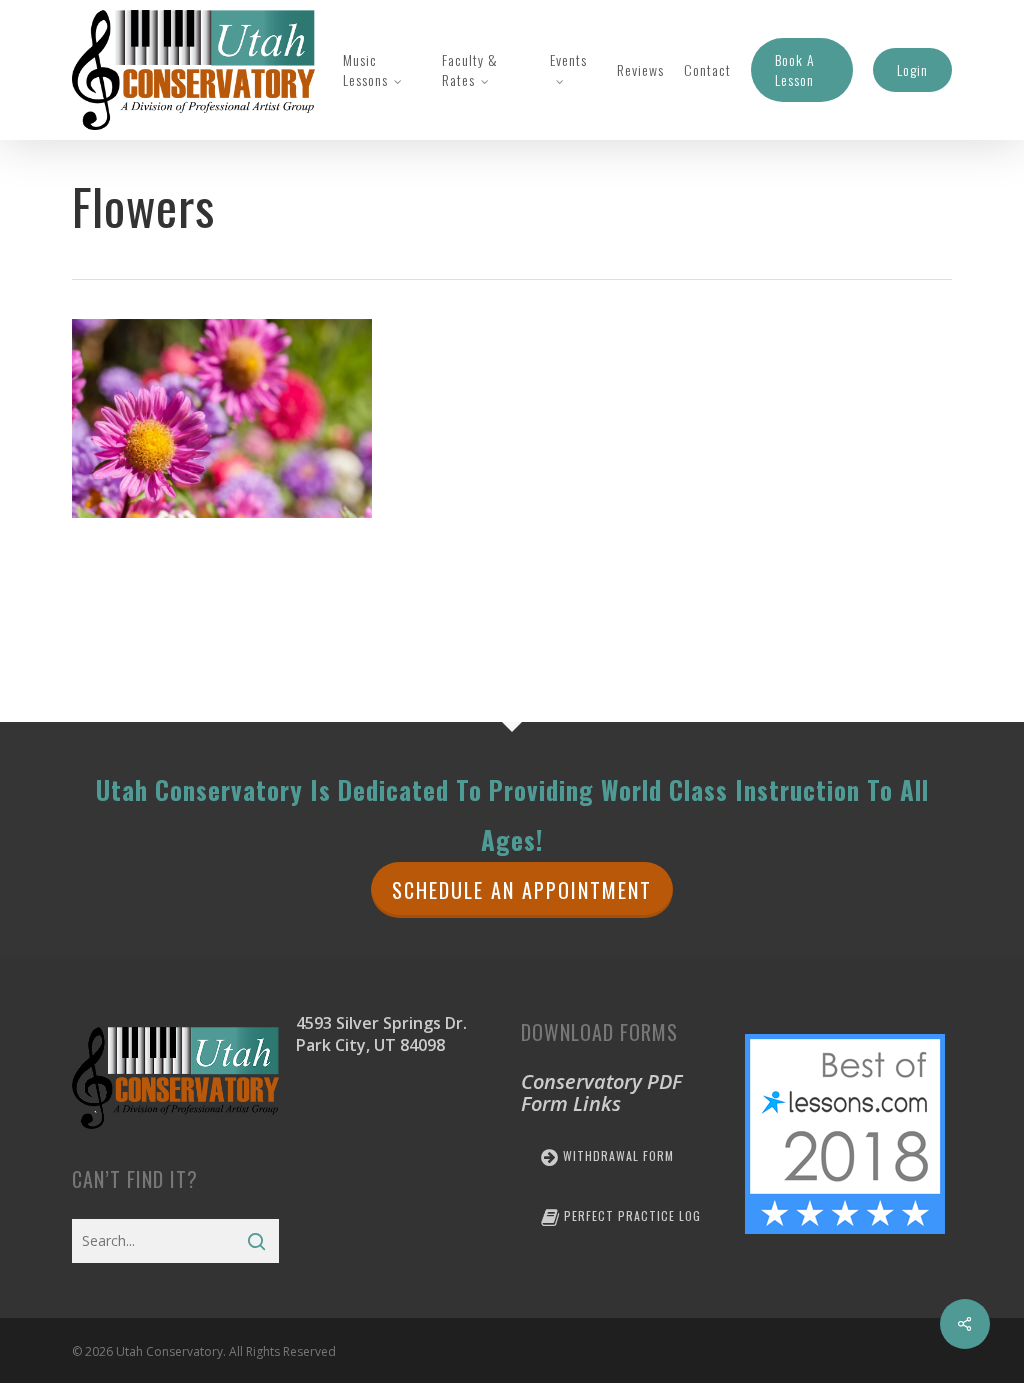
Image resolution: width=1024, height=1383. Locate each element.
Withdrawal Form (616, 1155)
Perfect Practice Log (630, 1215)
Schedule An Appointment (522, 890)
